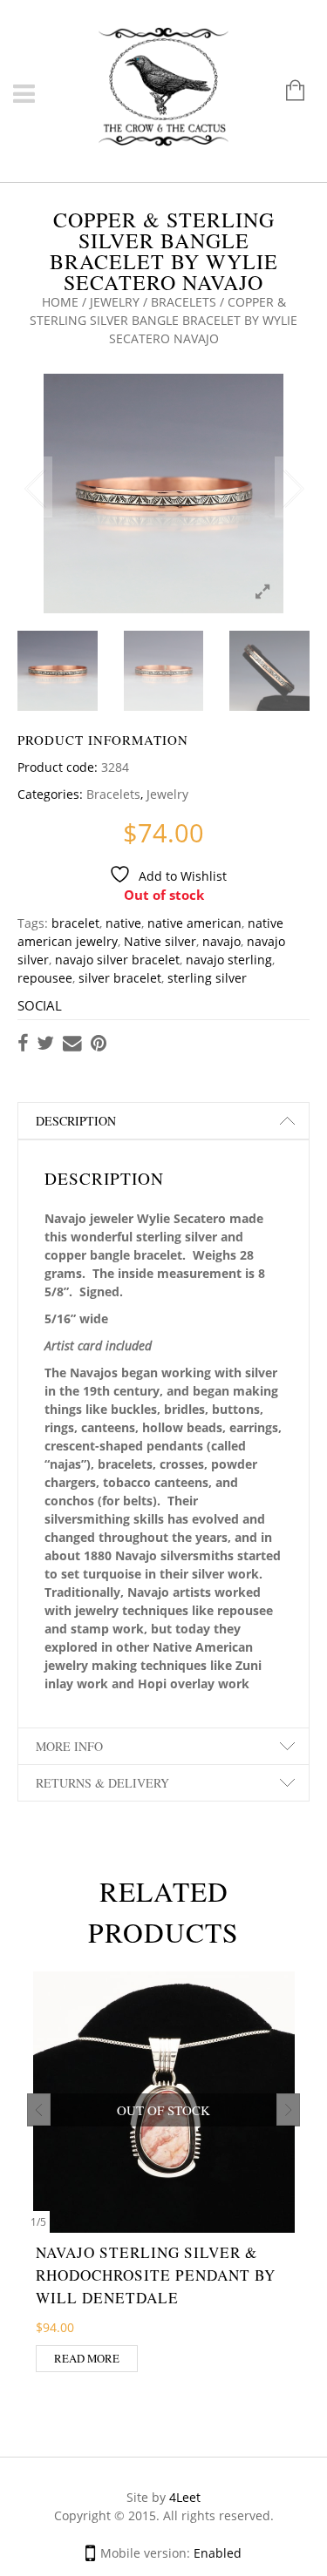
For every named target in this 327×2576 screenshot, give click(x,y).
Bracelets (184, 302)
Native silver (160, 941)
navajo (221, 941)
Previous (35, 487)
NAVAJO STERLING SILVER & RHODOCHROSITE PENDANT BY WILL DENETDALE (156, 2275)
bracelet (75, 923)
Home (60, 302)
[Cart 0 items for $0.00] (286, 92)
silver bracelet (120, 978)
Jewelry (115, 302)
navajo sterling (229, 960)
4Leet (185, 2497)
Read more (87, 2358)
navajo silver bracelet (117, 960)
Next (292, 487)
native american (194, 923)
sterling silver (207, 978)
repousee (45, 978)
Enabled (218, 2553)
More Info (69, 1746)
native (123, 923)
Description (76, 1121)
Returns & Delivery (102, 1783)
